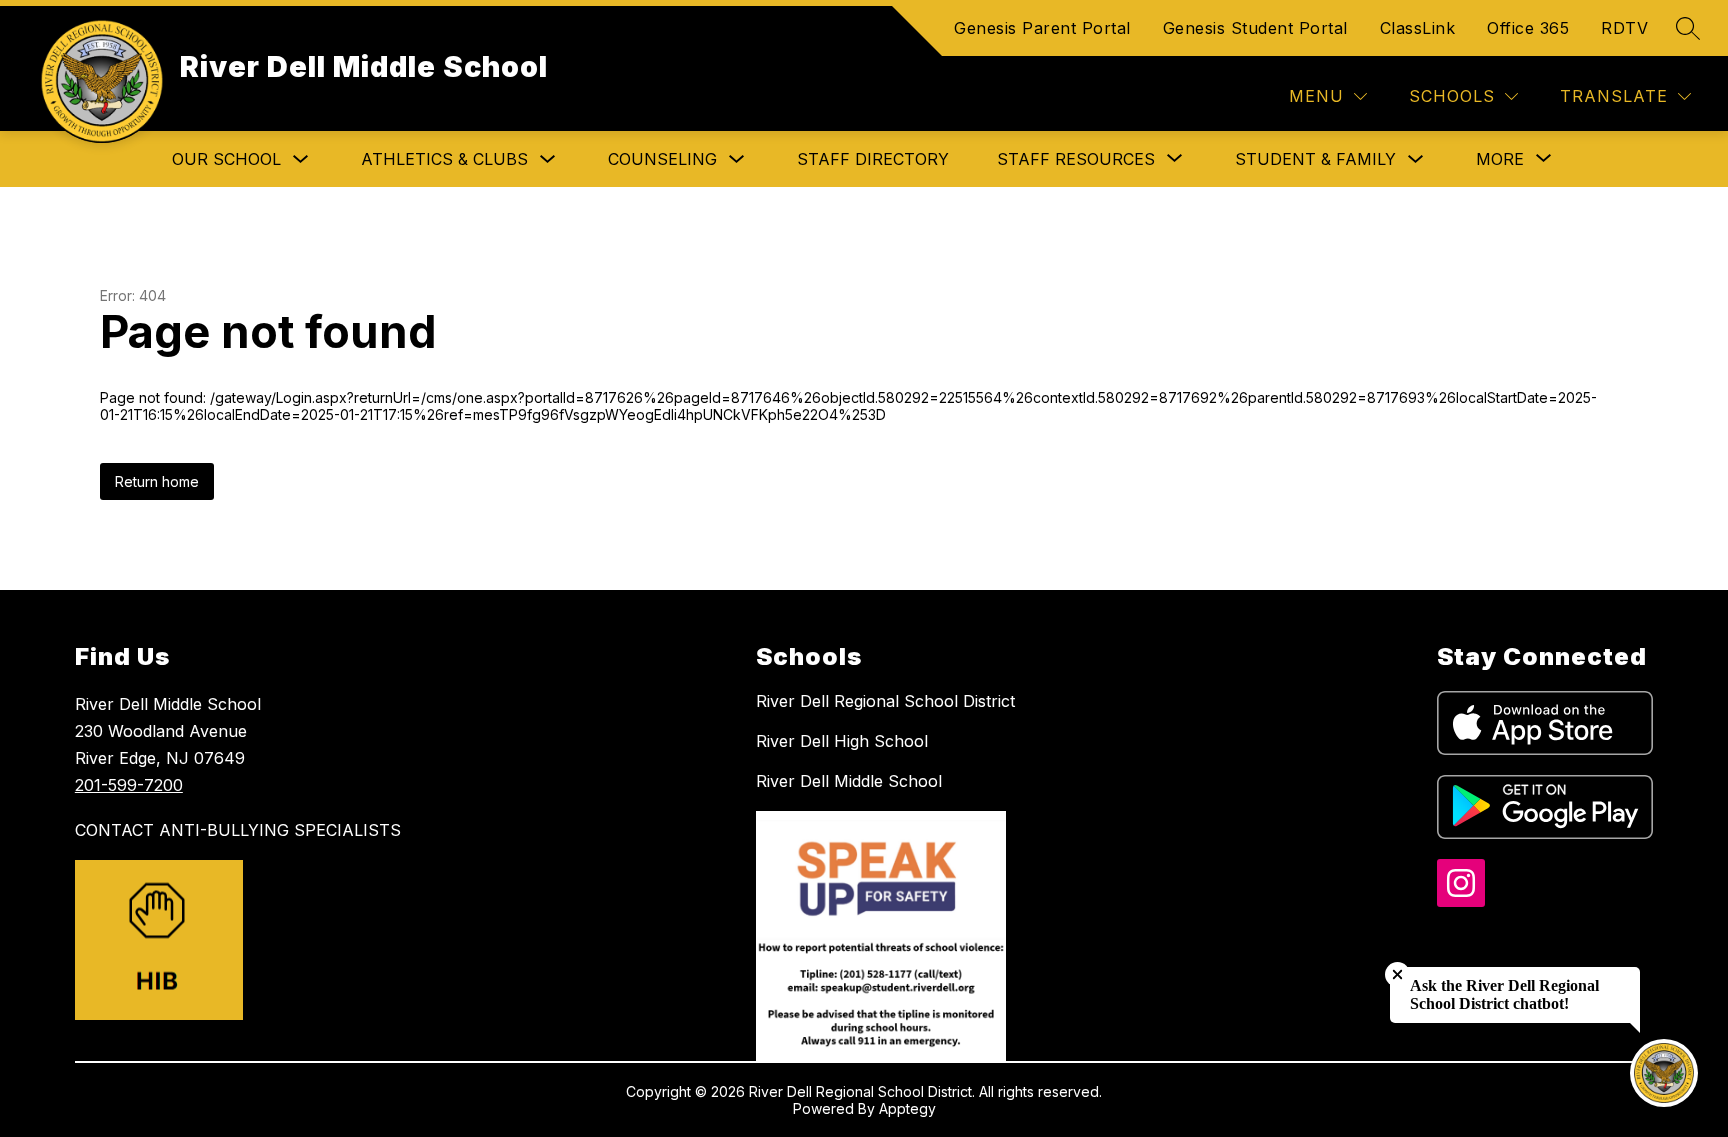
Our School (226, 159)
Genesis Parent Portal (1042, 28)
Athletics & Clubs (444, 159)
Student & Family (1315, 159)
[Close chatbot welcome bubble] (1397, 974)
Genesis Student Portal (1255, 28)
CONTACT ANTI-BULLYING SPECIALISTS (238, 830)
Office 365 (1528, 28)
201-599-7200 (129, 785)
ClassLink (1418, 28)
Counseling (662, 159)
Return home (157, 481)
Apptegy (907, 1108)
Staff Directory (873, 159)
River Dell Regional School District (885, 701)
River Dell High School (842, 741)
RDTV (1624, 28)
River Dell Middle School (849, 781)
